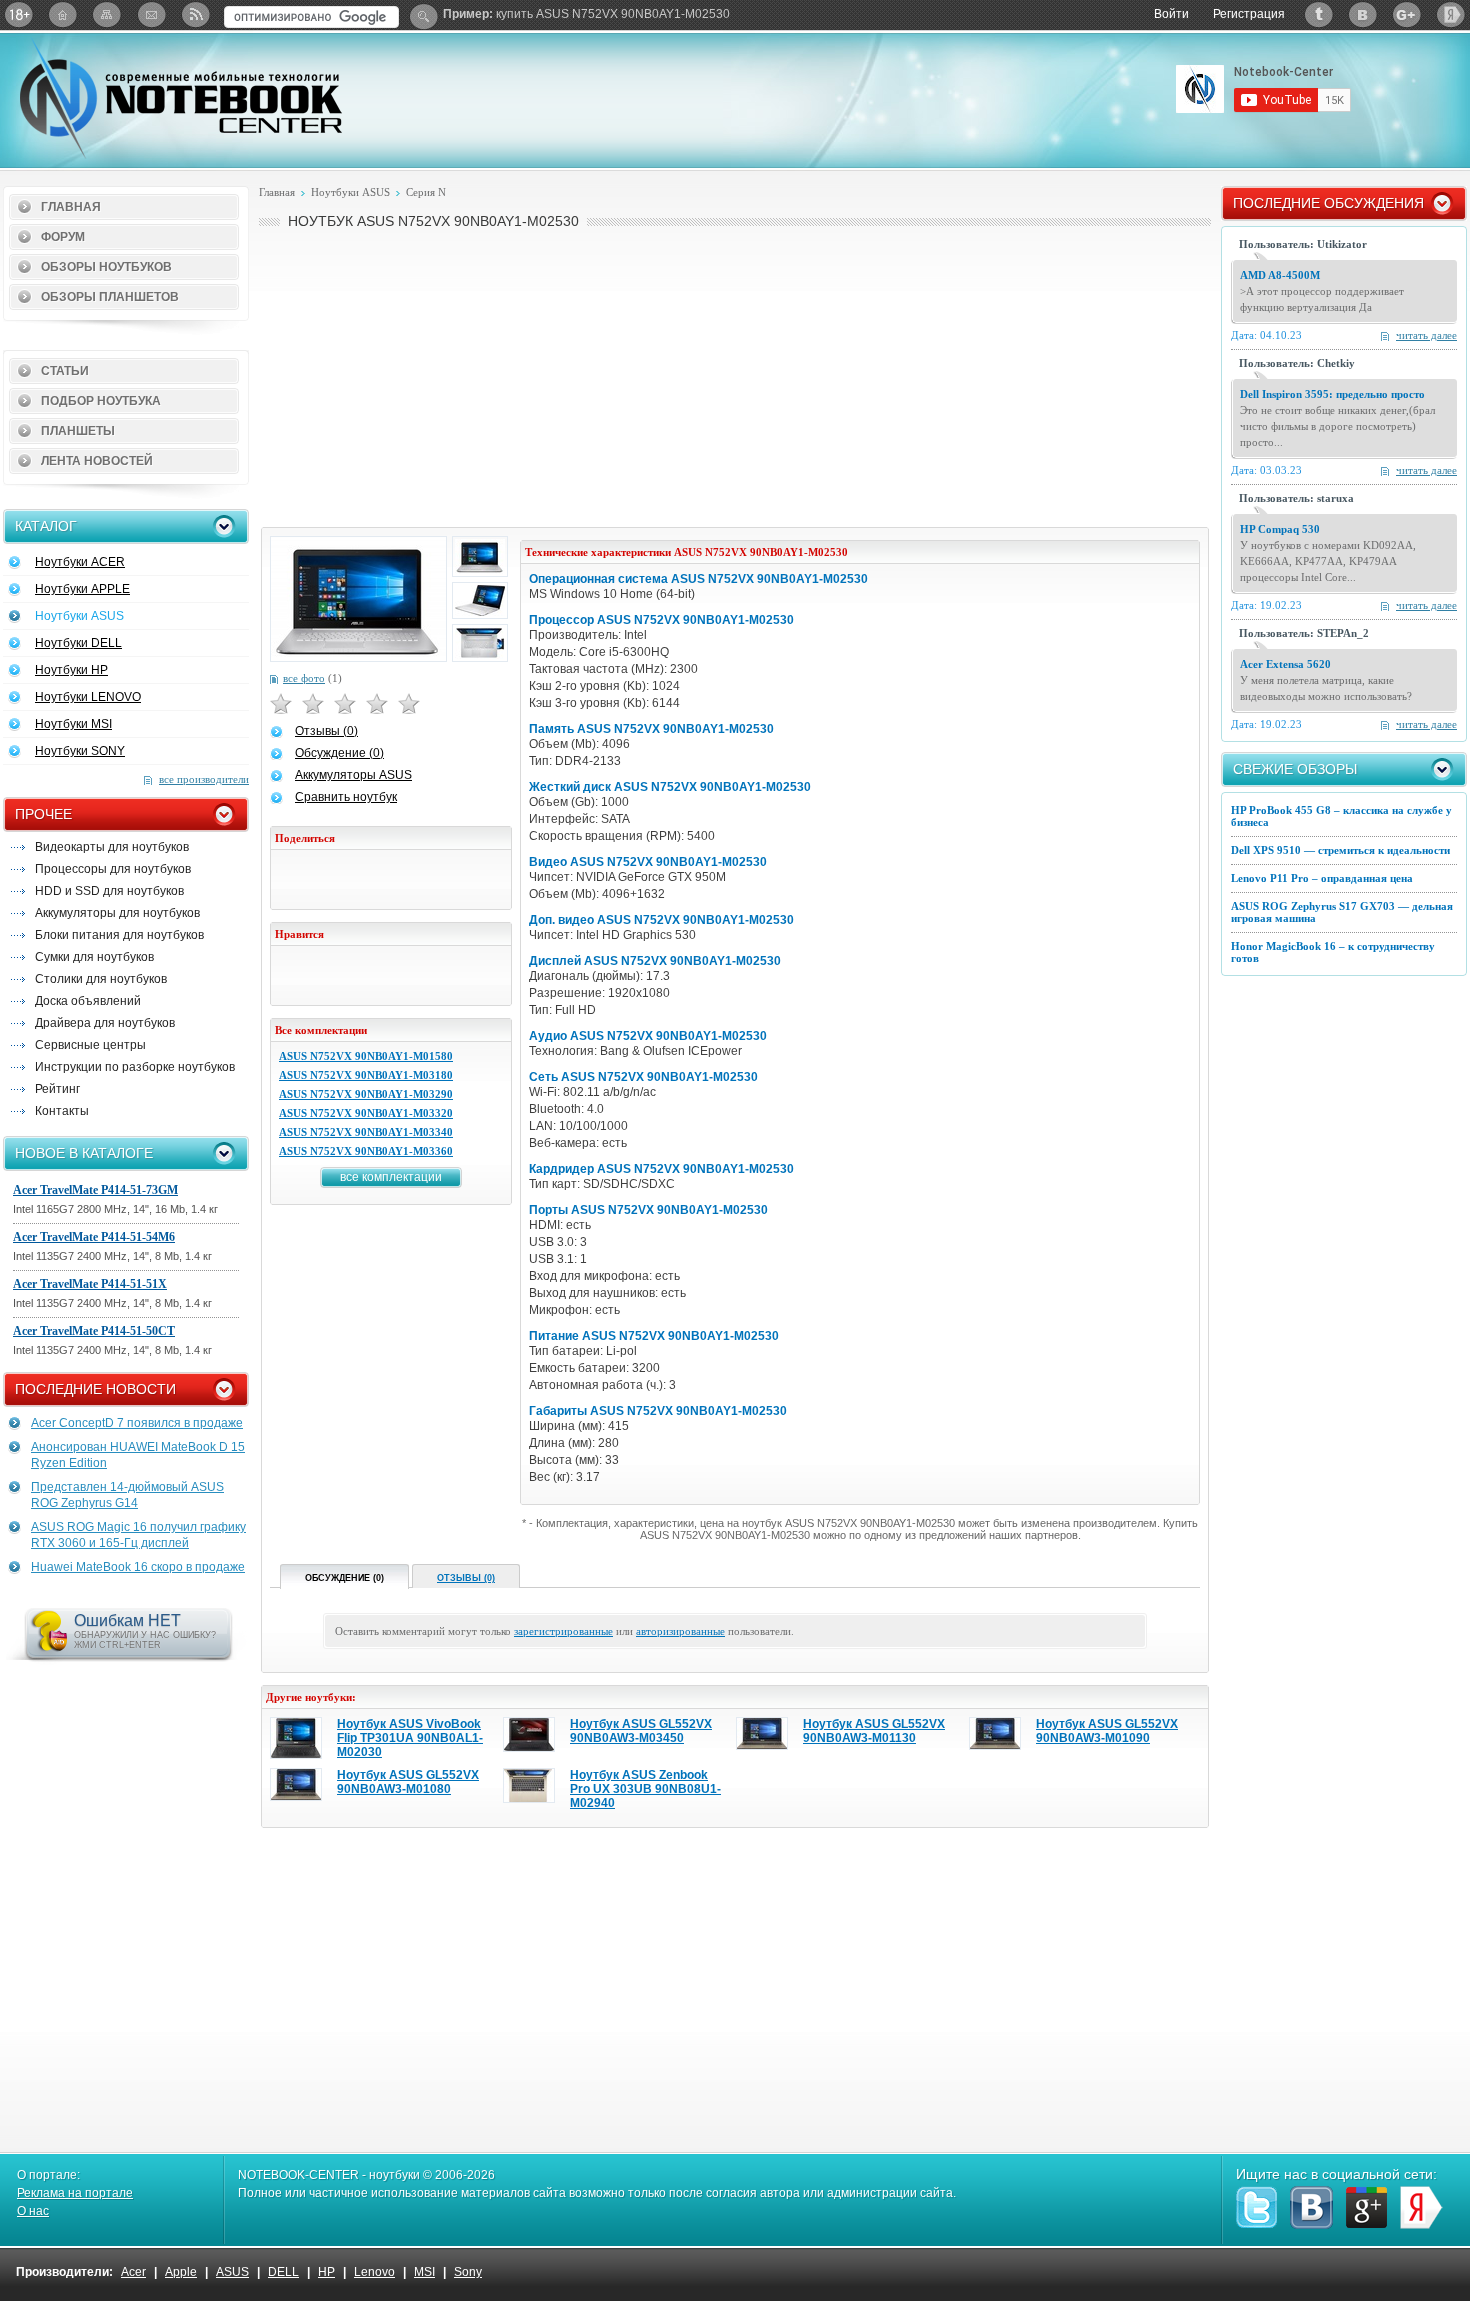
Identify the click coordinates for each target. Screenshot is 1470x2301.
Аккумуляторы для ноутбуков (117, 913)
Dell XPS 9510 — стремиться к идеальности (1340, 850)
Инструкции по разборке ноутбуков (135, 1067)
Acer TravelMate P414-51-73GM (95, 1190)
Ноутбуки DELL (78, 643)
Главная (71, 207)
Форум (63, 237)
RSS (195, 14)
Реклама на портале (75, 2193)
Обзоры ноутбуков (106, 267)
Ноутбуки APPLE (82, 589)
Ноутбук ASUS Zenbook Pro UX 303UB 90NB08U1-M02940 (645, 1789)
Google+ (1407, 14)
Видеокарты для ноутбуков (112, 847)
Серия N (426, 192)
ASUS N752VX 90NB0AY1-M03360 (366, 1151)
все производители (204, 779)
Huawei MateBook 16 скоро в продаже (138, 1567)
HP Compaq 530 (1280, 529)
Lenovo (374, 2272)
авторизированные (680, 1631)
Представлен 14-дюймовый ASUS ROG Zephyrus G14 (127, 1495)
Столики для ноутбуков (101, 979)
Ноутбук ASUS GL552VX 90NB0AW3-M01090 (1107, 1731)
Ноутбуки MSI (73, 724)
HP (326, 2272)
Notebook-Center (181, 98)
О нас (33, 2211)
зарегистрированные (563, 1631)
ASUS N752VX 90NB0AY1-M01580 (366, 1056)
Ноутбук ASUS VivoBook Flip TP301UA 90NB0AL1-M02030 (410, 1738)
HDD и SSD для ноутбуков (109, 891)
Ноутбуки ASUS (79, 616)
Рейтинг (57, 1089)
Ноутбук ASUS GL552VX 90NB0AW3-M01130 (874, 1731)
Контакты (62, 1111)
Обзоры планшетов (110, 297)
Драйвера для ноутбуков (105, 1023)
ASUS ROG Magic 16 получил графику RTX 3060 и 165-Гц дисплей (138, 1535)
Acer (133, 2272)
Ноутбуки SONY (80, 751)
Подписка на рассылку (151, 14)
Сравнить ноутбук (346, 797)
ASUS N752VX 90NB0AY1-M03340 (366, 1132)
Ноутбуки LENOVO (88, 697)
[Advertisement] (735, 376)
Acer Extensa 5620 (1285, 664)
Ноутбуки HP (71, 670)
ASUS (232, 2272)
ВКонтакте (1363, 14)
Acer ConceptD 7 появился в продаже (137, 1423)
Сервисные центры (90, 1045)
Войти (1171, 14)
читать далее (1426, 335)
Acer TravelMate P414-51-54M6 (94, 1237)
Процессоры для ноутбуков (113, 869)
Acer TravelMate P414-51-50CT (94, 1331)
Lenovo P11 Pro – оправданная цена (1322, 878)
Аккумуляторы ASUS (353, 775)
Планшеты (78, 431)
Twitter (1319, 14)
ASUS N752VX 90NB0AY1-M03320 (366, 1113)
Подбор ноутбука (101, 401)
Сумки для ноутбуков (94, 957)
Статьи (65, 371)
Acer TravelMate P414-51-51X (90, 1284)
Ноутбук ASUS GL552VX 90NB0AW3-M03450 (641, 1731)
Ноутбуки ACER (80, 562)
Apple (181, 2272)
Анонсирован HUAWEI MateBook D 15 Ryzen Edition (138, 1455)
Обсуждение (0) (339, 753)
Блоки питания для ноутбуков (119, 935)
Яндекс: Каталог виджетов (1451, 14)
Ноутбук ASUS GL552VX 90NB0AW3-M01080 (408, 1782)
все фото (304, 678)
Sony (468, 2272)
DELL (283, 2272)
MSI (424, 2272)
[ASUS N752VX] (358, 599)
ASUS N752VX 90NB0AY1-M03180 (366, 1075)
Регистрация (1249, 14)
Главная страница (63, 14)
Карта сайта (107, 14)
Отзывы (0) (326, 731)
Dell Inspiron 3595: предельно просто (1332, 394)
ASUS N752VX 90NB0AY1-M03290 (366, 1094)
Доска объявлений (88, 1001)
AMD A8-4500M (1280, 275)
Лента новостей (97, 461)
